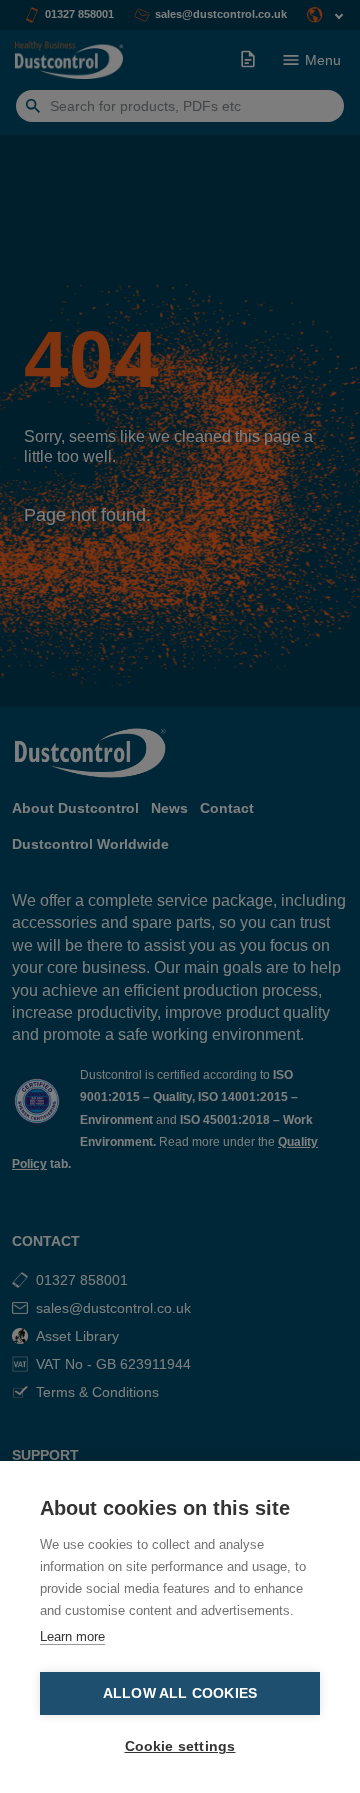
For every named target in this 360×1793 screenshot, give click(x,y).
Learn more (72, 1636)
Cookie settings (180, 1746)
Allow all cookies (180, 1693)
